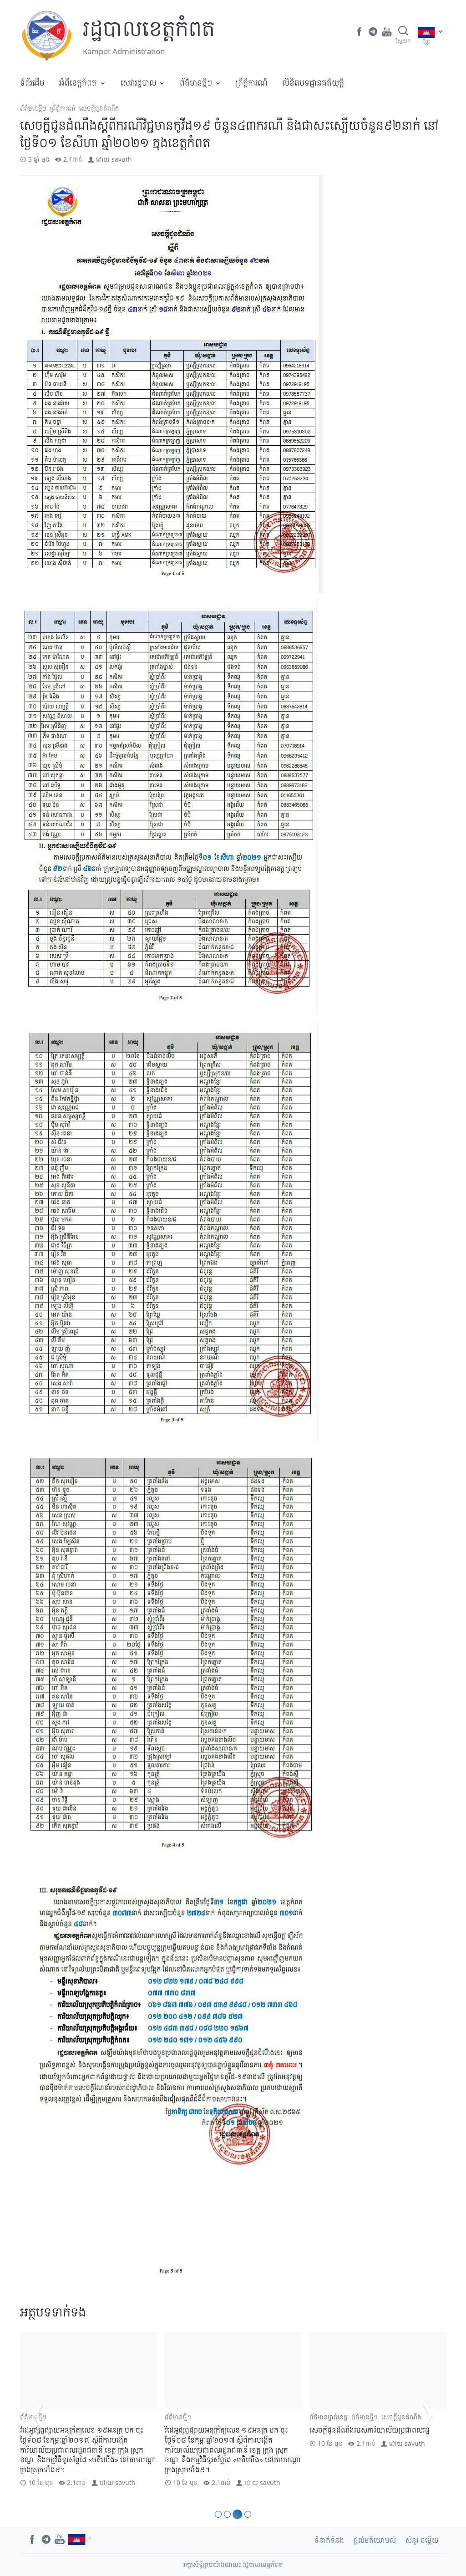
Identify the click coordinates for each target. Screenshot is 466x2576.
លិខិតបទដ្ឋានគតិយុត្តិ (313, 82)
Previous (38, 2415)
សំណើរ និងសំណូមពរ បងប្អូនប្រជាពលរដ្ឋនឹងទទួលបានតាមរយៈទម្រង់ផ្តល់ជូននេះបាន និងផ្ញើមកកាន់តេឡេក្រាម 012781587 (376, 2440)
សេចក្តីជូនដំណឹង (99, 108)
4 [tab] (246, 2514)
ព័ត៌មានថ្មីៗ (196, 82)
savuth (122, 159)
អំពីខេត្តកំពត (78, 82)
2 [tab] (227, 2514)
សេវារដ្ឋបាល (139, 82)
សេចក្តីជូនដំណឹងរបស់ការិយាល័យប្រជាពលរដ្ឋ (225, 2430)
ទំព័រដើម (32, 82)
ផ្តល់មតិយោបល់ (375, 2540)
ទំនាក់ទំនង (329, 2540)
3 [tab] (236, 2514)
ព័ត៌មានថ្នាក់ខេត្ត (184, 2417)
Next (428, 2415)
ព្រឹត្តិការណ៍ (252, 82)
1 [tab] (218, 2514)
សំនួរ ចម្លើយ (422, 2540)
